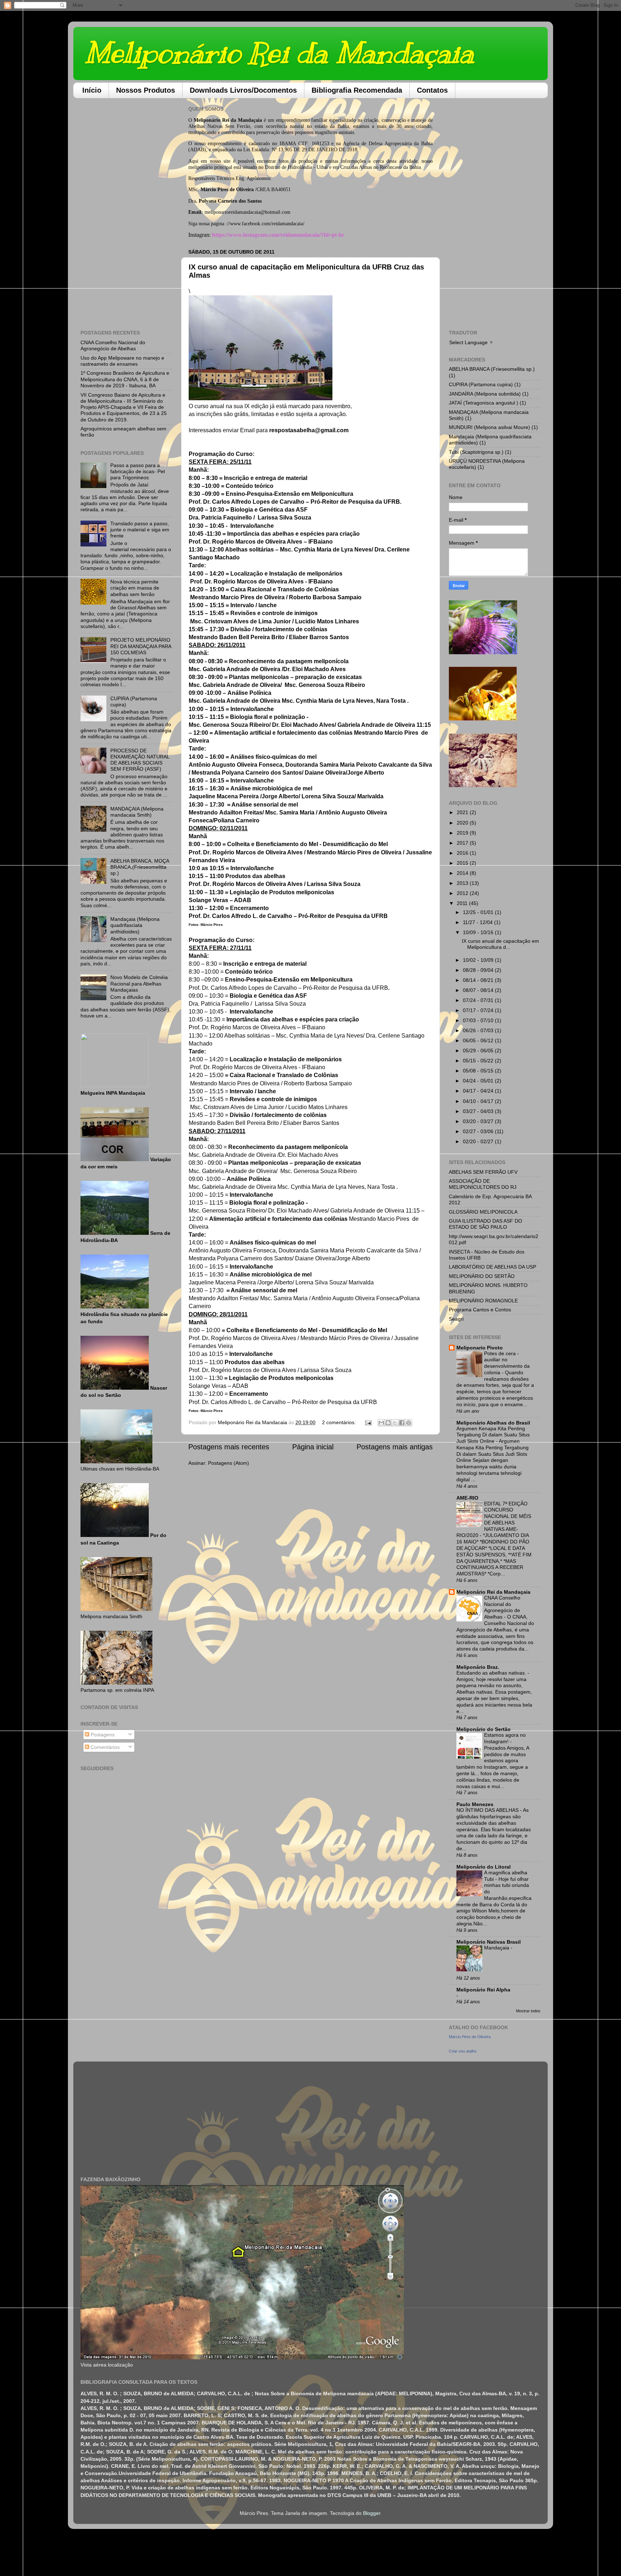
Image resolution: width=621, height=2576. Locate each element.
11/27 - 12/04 (479, 922)
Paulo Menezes (475, 1804)
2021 (463, 812)
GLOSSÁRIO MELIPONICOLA (483, 1212)
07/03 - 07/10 (479, 1020)
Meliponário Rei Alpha (483, 1990)
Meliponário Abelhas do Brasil (493, 1423)
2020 (463, 823)
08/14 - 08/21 (479, 980)
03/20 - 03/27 (479, 1121)
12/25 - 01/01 (479, 912)
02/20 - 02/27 (479, 1141)
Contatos (432, 90)
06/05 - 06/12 (479, 1040)
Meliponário (207, 120)
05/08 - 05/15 (479, 1071)
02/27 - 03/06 (479, 1131)
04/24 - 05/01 (479, 1081)
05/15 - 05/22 (479, 1061)
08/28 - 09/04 (479, 970)
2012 (463, 893)
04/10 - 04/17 (479, 1101)
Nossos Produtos (146, 90)
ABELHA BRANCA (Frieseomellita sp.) (492, 369)
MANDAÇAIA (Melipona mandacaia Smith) (137, 812)
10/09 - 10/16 (479, 932)
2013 (463, 883)
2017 (463, 843)
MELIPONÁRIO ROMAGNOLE (483, 1301)
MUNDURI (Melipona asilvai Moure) (489, 427)
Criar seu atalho (463, 2051)
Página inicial (313, 1447)
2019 (463, 833)
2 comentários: (340, 1422)
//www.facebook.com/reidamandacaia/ (266, 223)
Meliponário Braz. (478, 1667)
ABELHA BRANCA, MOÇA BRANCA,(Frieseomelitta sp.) (140, 867)
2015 (463, 863)
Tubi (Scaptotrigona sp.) (476, 452)
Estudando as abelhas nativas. (492, 1673)
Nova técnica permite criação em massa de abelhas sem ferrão (135, 588)
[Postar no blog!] (388, 1423)
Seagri (456, 1319)
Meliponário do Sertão (484, 1729)
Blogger (372, 2513)
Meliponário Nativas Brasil (489, 1942)
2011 (463, 903)
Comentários (104, 1747)
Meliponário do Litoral (484, 1867)
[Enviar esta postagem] (368, 1422)
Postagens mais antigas (395, 1447)
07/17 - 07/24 (479, 1010)
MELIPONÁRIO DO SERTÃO (482, 1276)
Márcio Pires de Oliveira (470, 2037)
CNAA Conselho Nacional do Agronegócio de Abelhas (113, 345)
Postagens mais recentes (229, 1447)
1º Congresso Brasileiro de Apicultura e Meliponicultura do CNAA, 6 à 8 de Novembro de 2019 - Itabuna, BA (125, 379)
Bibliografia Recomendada (357, 90)
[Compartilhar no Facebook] (402, 1423)
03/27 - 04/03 (479, 1111)
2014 (463, 873)
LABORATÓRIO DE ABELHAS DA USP (493, 1267)
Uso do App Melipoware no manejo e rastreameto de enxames (122, 361)
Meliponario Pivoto (480, 1348)
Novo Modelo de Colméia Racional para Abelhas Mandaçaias (139, 984)
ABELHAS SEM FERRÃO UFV (483, 1172)
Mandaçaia (497, 1948)
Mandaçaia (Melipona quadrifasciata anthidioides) (135, 925)
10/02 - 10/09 (479, 960)
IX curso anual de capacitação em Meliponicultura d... (500, 944)
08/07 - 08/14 (479, 990)
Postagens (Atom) (229, 1463)
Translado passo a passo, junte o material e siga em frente (140, 530)
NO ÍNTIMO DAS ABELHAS (488, 1810)
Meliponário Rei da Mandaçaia (279, 53)
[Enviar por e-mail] (381, 1423)
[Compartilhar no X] (395, 1423)
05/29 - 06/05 (479, 1051)
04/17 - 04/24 (479, 1091)
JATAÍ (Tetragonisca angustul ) (484, 403)
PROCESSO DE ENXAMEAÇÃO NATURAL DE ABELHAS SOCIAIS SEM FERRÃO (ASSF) (140, 760)
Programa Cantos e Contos (480, 1310)
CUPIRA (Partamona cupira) (481, 384)
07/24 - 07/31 (479, 1000)
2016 (463, 853)
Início (92, 90)
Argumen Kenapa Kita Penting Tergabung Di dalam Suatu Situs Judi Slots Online (493, 1435)
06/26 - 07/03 (479, 1030)
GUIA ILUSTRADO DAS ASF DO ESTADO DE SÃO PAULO (486, 1224)
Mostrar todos (528, 2011)
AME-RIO (467, 1498)
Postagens (102, 1735)
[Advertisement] (126, 211)
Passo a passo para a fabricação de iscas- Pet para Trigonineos (138, 472)
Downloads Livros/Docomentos (243, 90)
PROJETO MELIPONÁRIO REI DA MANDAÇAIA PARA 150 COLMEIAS (141, 646)
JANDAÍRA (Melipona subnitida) (485, 394)
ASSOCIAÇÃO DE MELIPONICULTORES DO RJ (483, 1184)
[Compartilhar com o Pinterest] (409, 1423)
